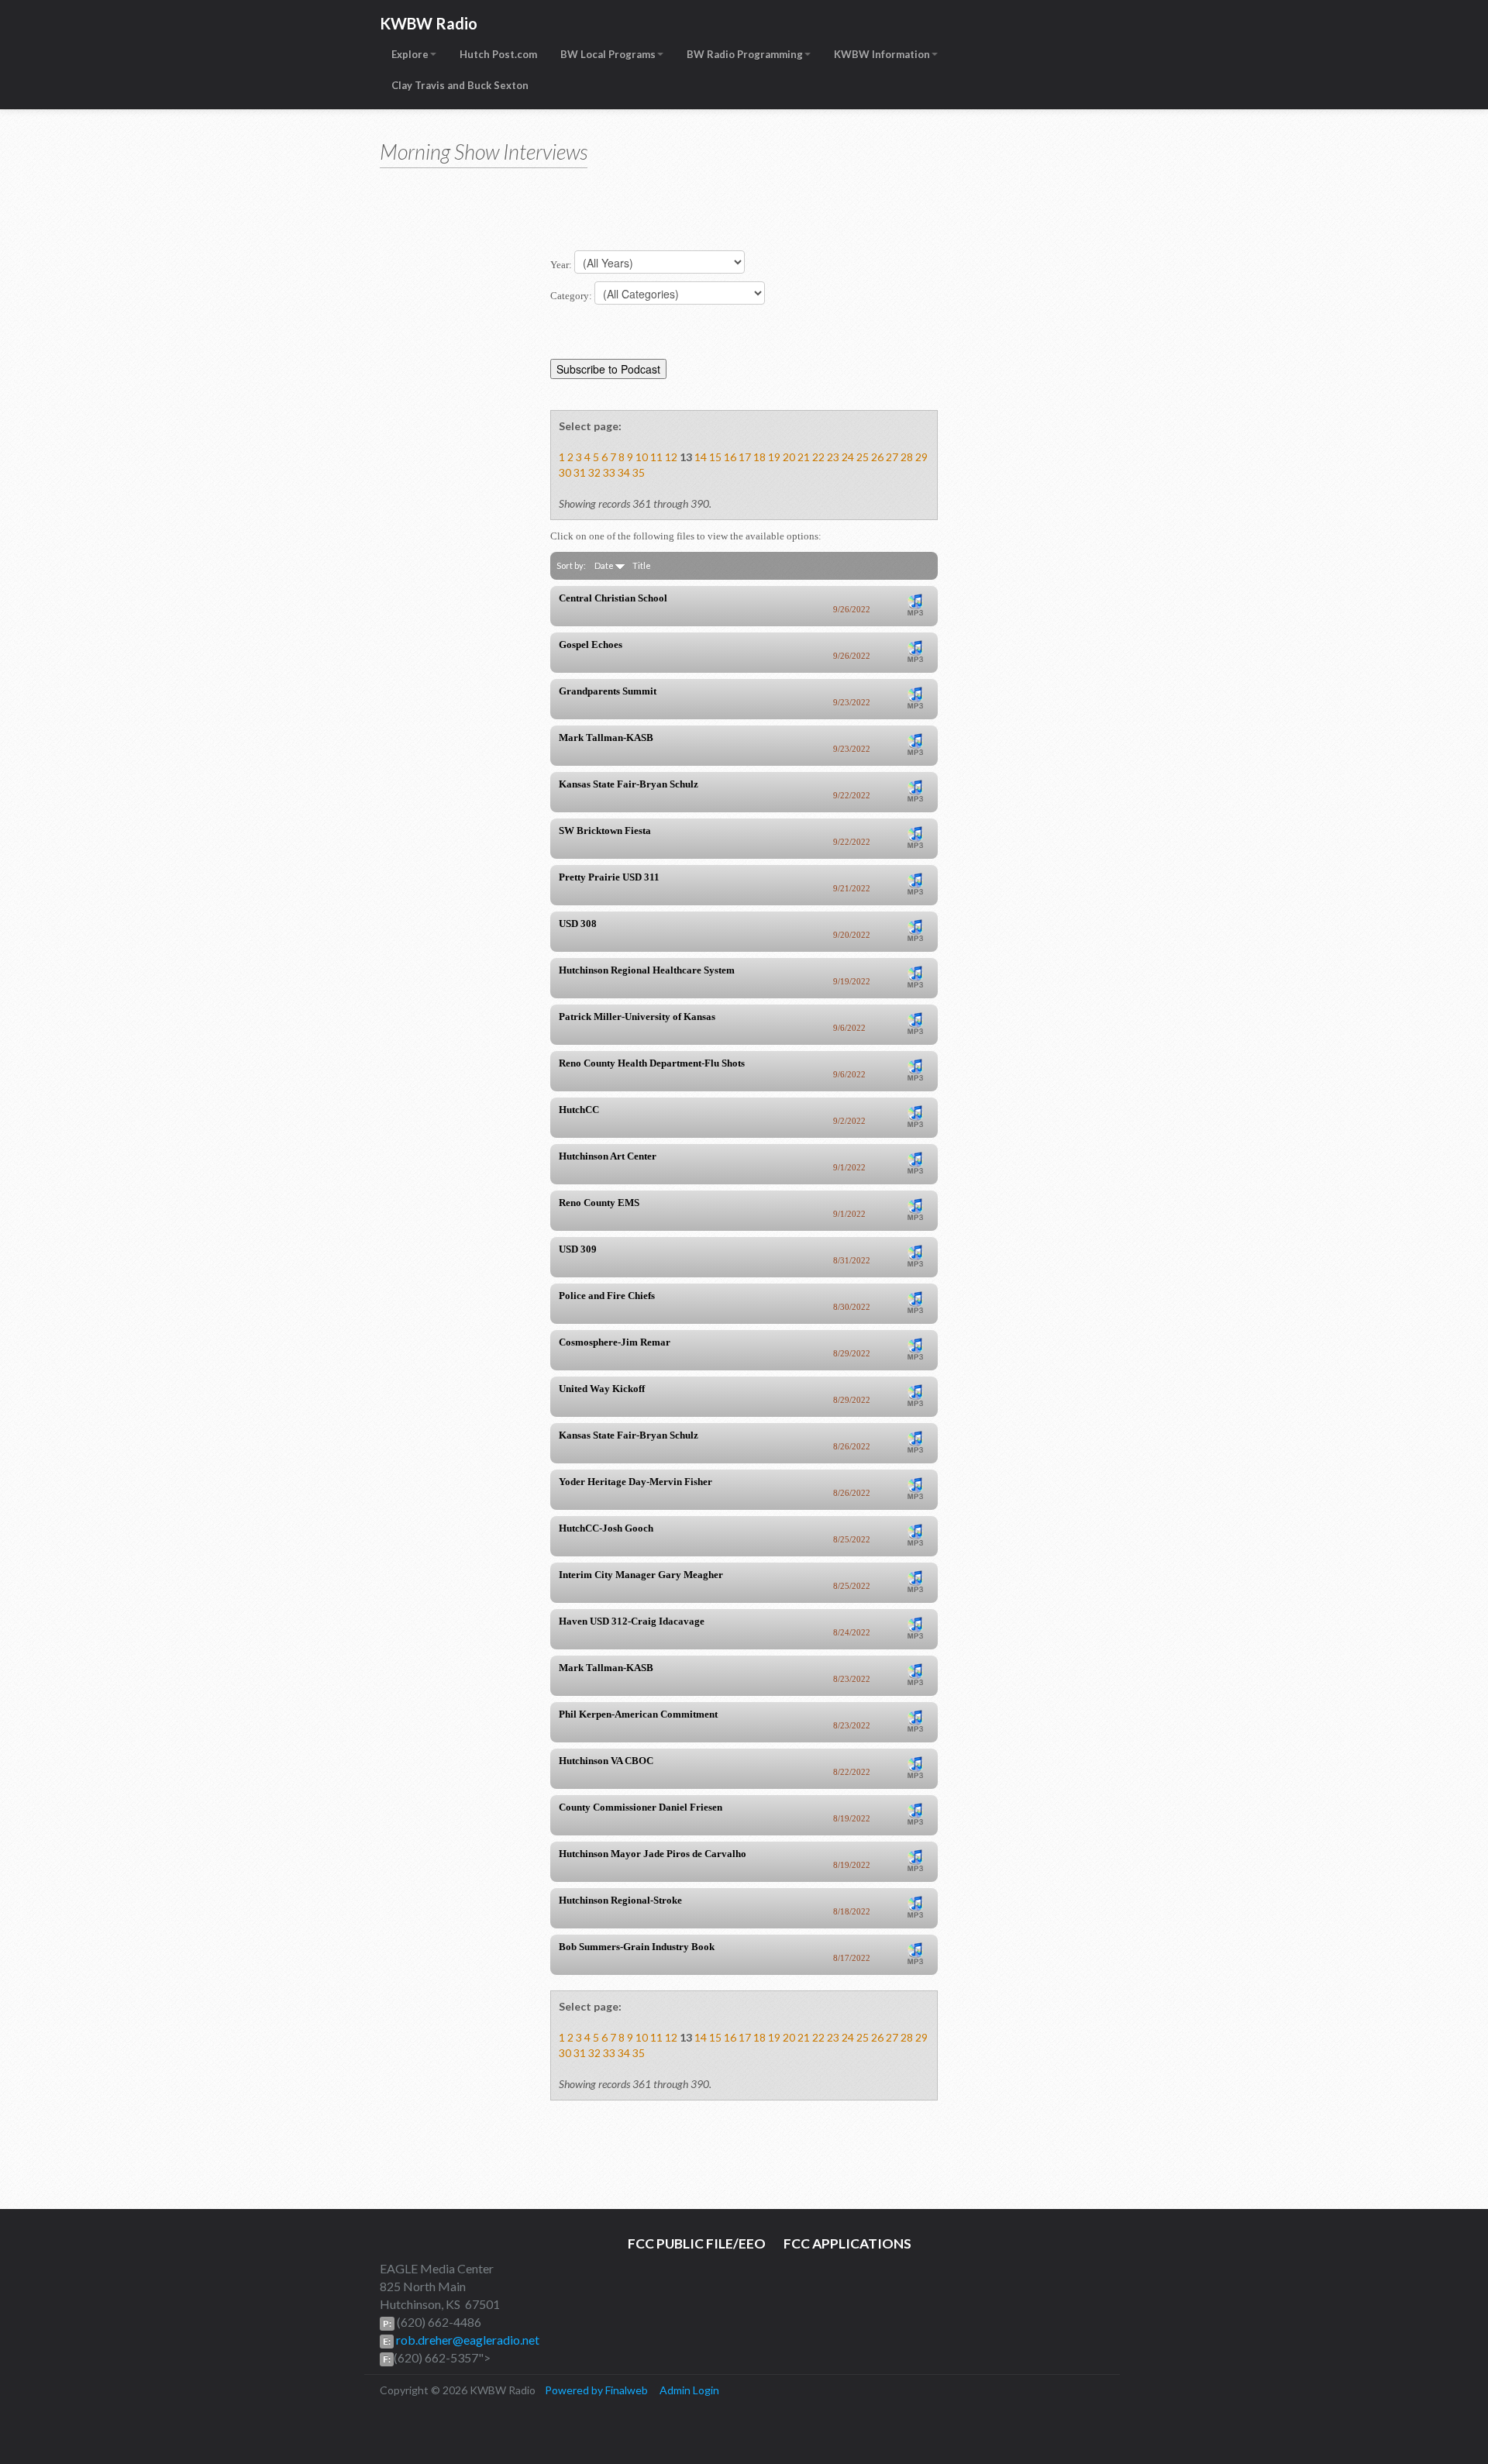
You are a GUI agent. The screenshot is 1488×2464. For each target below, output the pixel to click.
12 (671, 457)
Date (605, 565)
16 (730, 457)
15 (715, 457)
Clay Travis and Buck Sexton (460, 85)
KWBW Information (882, 54)
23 (833, 457)
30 (565, 472)
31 (580, 472)
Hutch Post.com (498, 54)
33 (609, 472)
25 (863, 457)
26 (877, 457)
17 (745, 457)
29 (921, 457)
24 (848, 457)
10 (642, 457)
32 (594, 472)
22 (818, 457)
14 (701, 457)
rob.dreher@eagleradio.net (467, 2340)
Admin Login (689, 2390)
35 (639, 472)
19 (774, 457)
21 (804, 457)
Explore (410, 54)
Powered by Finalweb (596, 2390)
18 (759, 457)
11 (656, 457)
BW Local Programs (608, 54)
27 (892, 457)
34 (624, 472)
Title (642, 565)
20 (789, 457)
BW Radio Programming (745, 54)
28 (907, 457)
